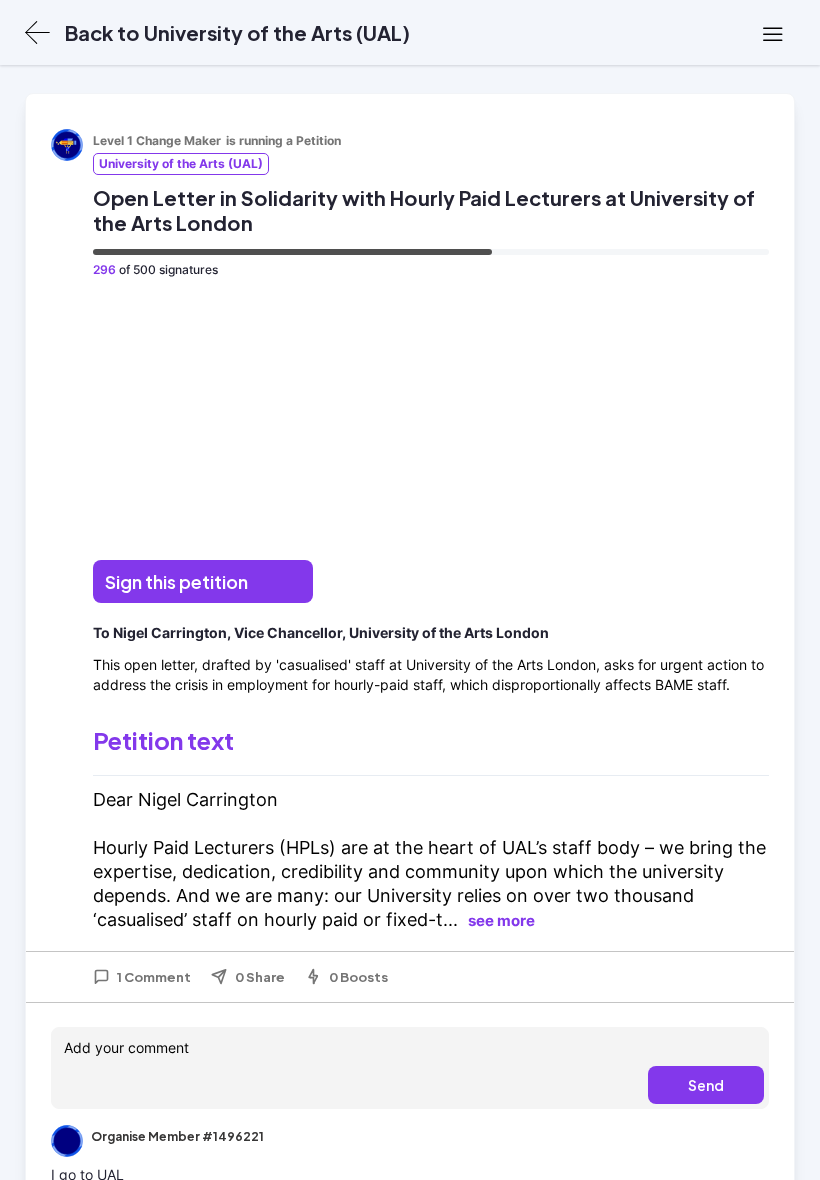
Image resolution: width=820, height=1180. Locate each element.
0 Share (260, 977)
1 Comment (154, 977)
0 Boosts (358, 977)
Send (706, 1085)
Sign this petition (176, 581)
